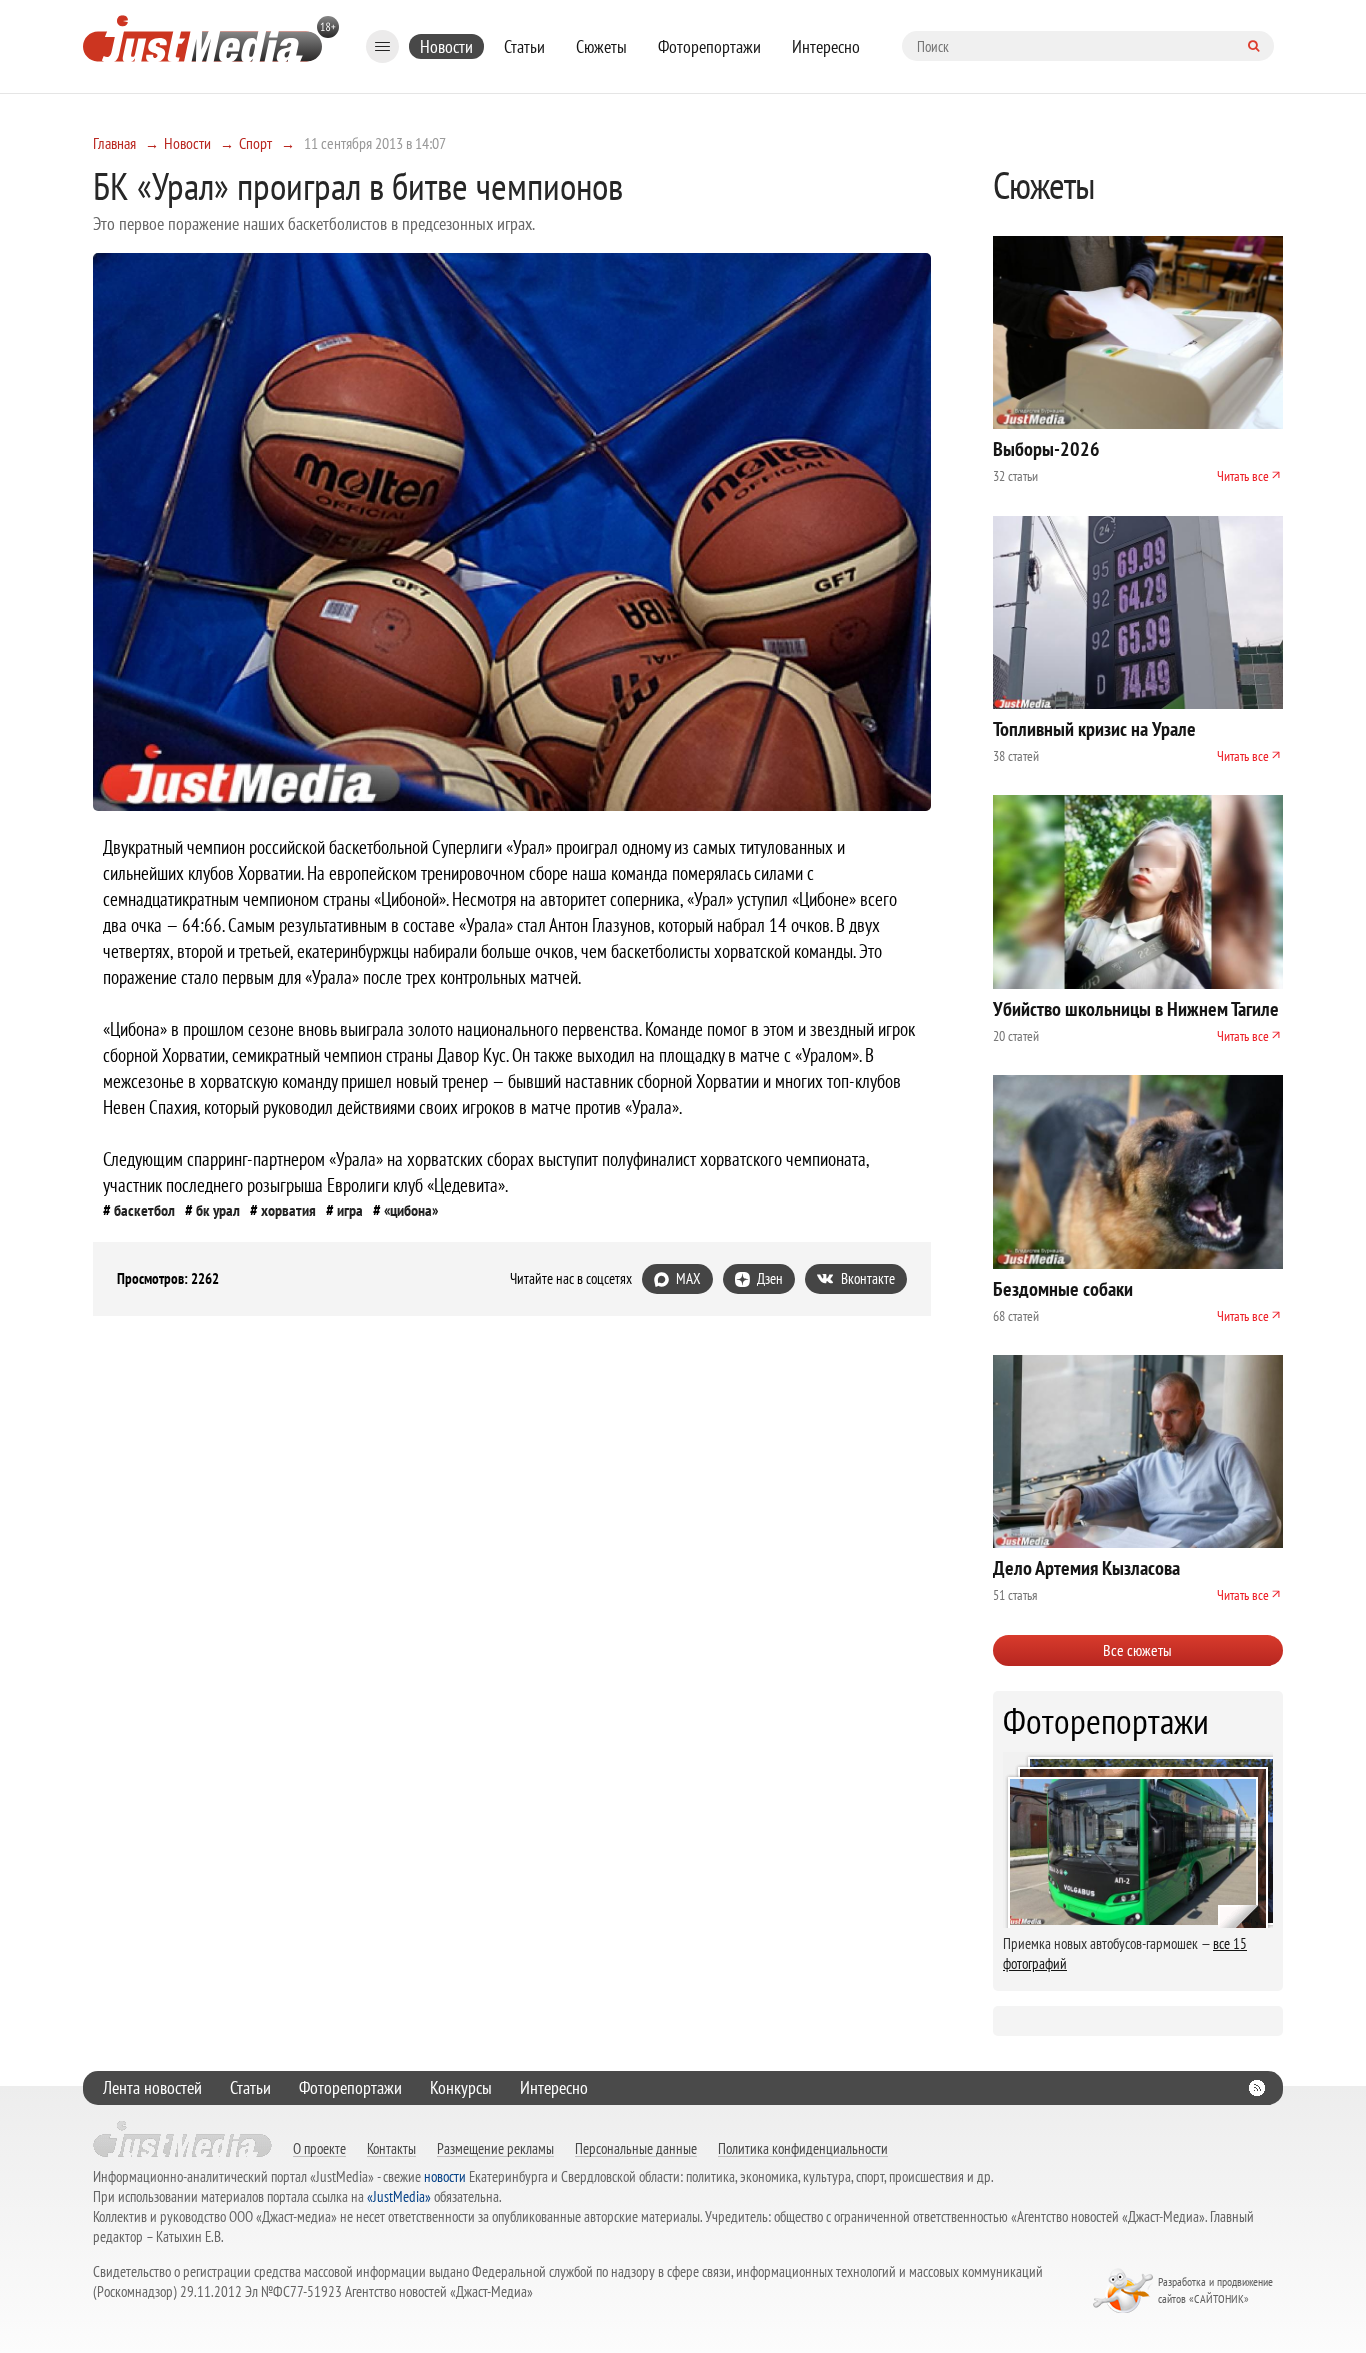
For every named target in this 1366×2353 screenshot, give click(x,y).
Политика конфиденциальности (803, 2148)
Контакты (391, 2148)
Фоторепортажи (709, 46)
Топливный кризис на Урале (1094, 729)
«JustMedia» (399, 2196)
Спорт (255, 143)
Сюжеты (601, 46)
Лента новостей (152, 2087)
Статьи (524, 46)
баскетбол (144, 1210)
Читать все (1243, 476)
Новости (446, 46)
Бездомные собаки (1063, 1289)
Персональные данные (636, 2148)
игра (350, 1210)
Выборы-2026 (1046, 449)
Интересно (826, 46)
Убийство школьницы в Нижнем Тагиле (1136, 1009)
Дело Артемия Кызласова (1086, 1568)
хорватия (288, 1210)
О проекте (319, 2148)
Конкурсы (461, 2087)
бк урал (218, 1210)
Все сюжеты (1137, 1650)
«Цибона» (411, 1210)
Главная (114, 143)
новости (445, 2176)
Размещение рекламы (495, 2148)
